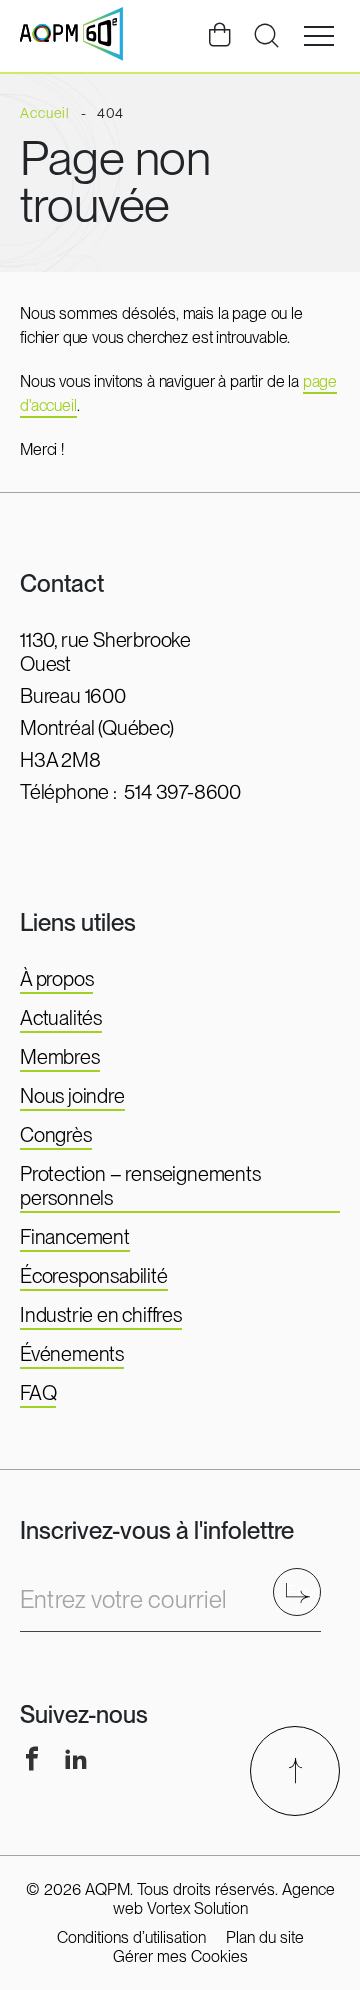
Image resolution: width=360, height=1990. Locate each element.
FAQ (38, 1393)
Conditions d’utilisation (131, 1937)
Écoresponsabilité (94, 1276)
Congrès (56, 1135)
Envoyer (303, 1591)
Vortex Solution (197, 1908)
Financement (75, 1237)
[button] (319, 36)
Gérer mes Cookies (180, 1956)
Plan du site (265, 1937)
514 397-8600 (182, 792)
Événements (72, 1354)
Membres (60, 1057)
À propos (56, 979)
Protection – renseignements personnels (140, 1186)
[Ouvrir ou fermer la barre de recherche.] (266, 36)
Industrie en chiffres (101, 1315)
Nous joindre (72, 1096)
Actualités (61, 1018)
